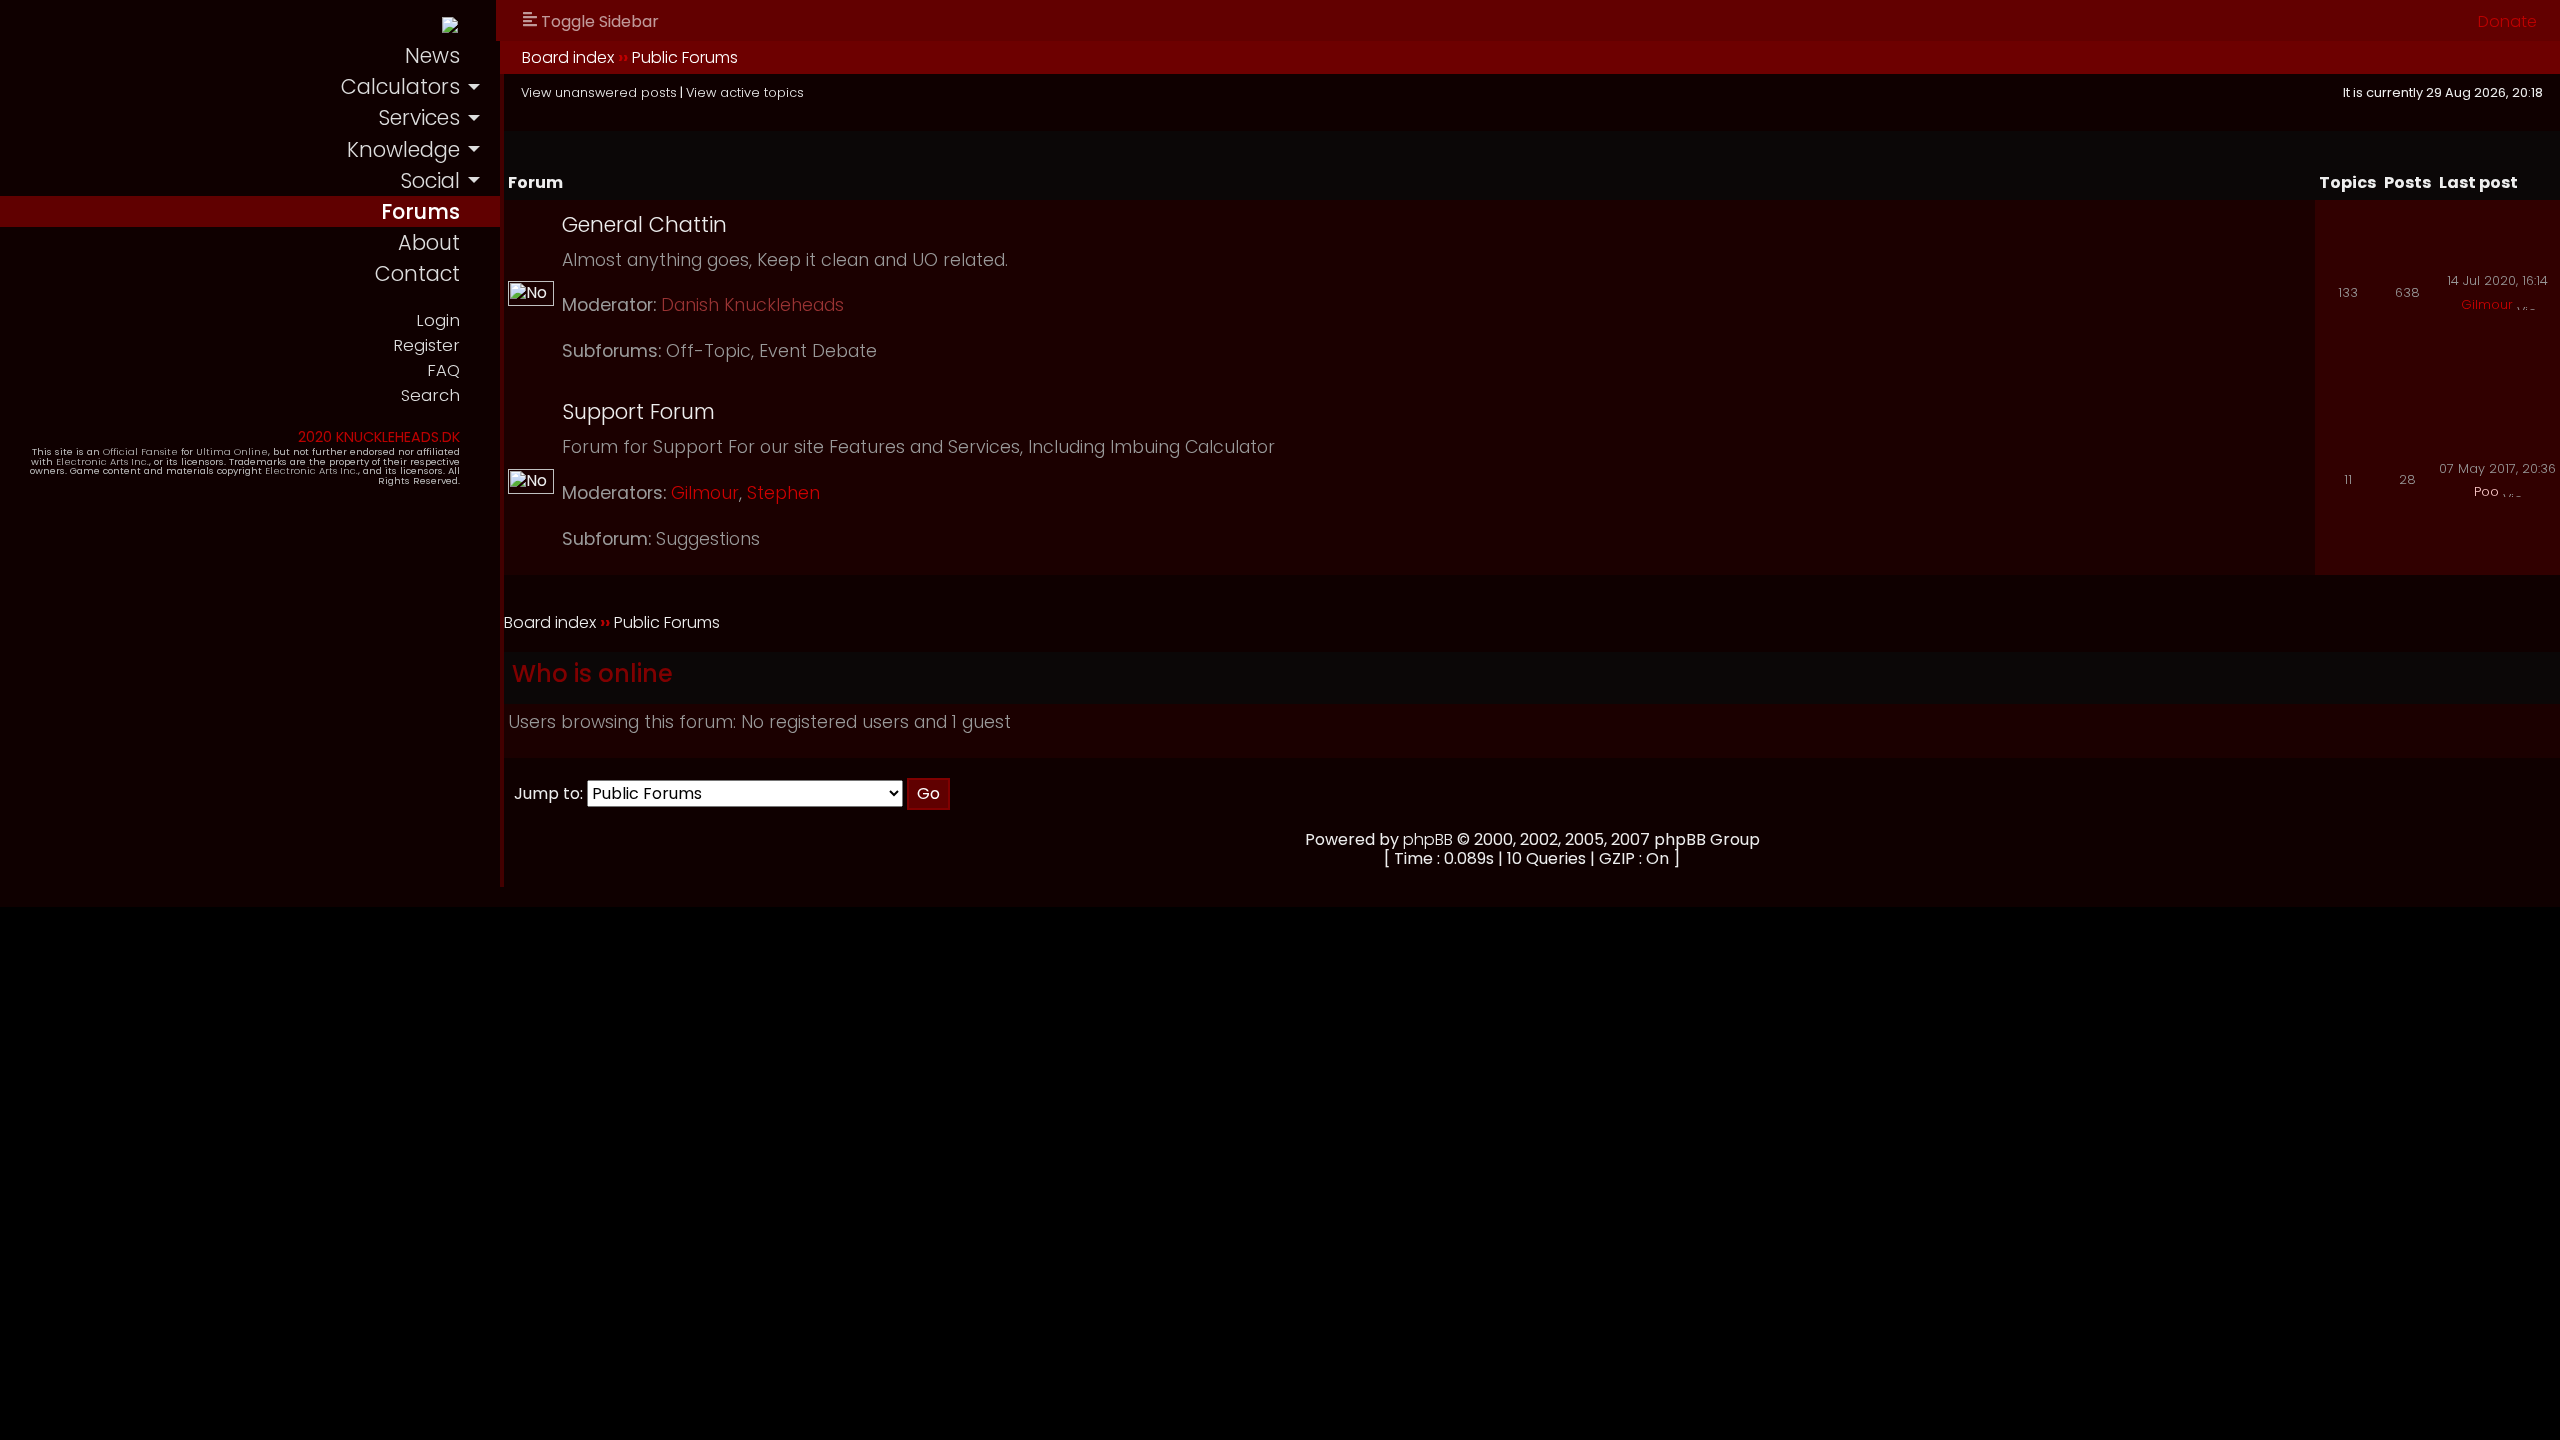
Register (426, 345)
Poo (2486, 491)
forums (420, 211)
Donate (2507, 21)
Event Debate (818, 351)
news (432, 55)
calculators (400, 86)
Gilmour (2487, 304)
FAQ (443, 370)
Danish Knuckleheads (752, 305)
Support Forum (638, 411)
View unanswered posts (599, 92)
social (430, 180)
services (419, 117)
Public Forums (685, 57)
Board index (568, 57)
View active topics (745, 92)
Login (438, 320)
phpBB (1428, 839)
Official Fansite (140, 451)
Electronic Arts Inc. (102, 461)
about (429, 242)
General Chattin (644, 224)
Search (430, 395)
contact (417, 273)
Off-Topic (708, 351)
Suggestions (708, 539)
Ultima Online (232, 451)
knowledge (403, 149)
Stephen (783, 493)
